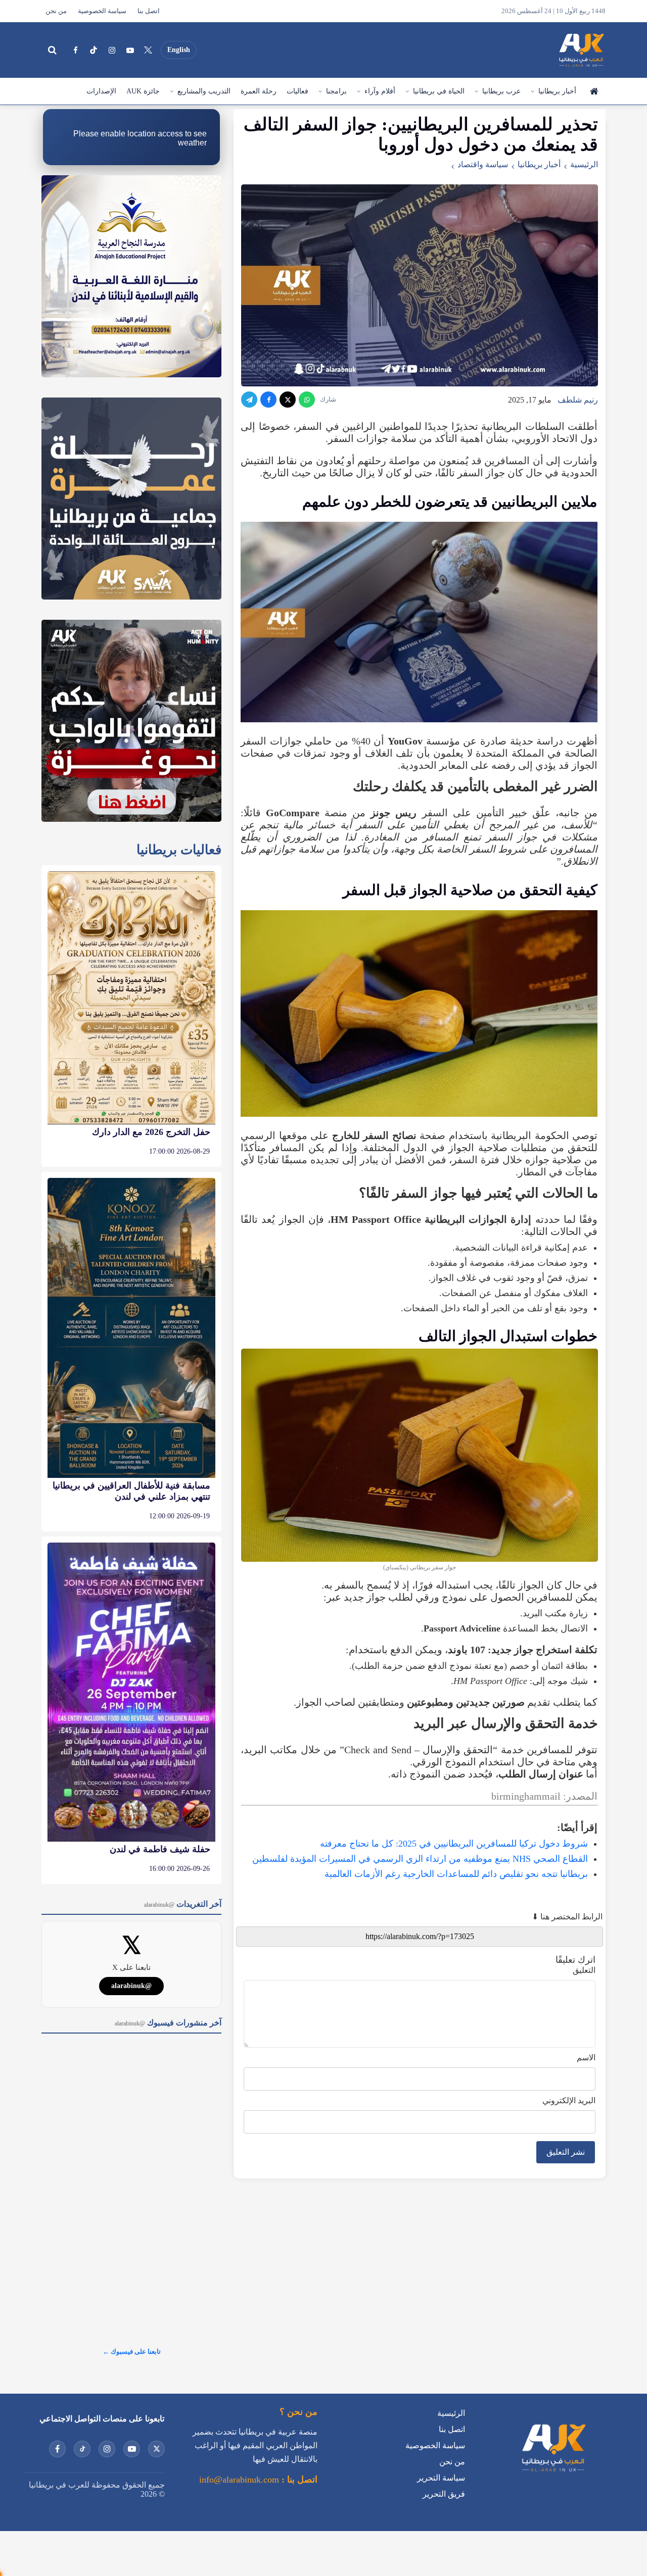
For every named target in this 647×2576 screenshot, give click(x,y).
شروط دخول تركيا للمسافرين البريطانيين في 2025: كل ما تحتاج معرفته (454, 1844)
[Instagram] (112, 50)
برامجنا (336, 91)
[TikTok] (94, 50)
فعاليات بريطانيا (179, 850)
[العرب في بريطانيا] (581, 50)
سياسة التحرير (441, 2478)
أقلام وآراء (380, 91)
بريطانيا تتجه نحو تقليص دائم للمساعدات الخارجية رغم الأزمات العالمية (456, 1874)
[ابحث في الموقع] (52, 50)
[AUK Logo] (553, 2474)
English (179, 50)
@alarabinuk (131, 1986)
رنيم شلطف (578, 400)
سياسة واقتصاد (483, 164)
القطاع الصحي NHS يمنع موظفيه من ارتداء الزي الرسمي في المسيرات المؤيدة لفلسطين (420, 1859)
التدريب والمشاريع (204, 91)
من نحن (56, 11)
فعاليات (297, 91)
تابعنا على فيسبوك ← (132, 2351)
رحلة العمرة (259, 91)
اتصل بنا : (298, 2480)
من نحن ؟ (298, 2412)
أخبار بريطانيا (557, 91)
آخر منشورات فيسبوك (168, 2023)
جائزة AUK (143, 91)
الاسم (586, 2058)
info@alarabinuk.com (239, 2480)
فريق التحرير (444, 2494)
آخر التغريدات (183, 1904)
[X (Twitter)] (148, 50)
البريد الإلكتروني (569, 2100)
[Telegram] (249, 400)
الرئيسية (593, 91)
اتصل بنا (149, 11)
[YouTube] (130, 50)
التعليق (584, 1970)
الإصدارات (101, 91)
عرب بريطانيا (501, 91)
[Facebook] (75, 50)
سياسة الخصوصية (102, 11)
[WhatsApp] (307, 400)
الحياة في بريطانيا (439, 91)
